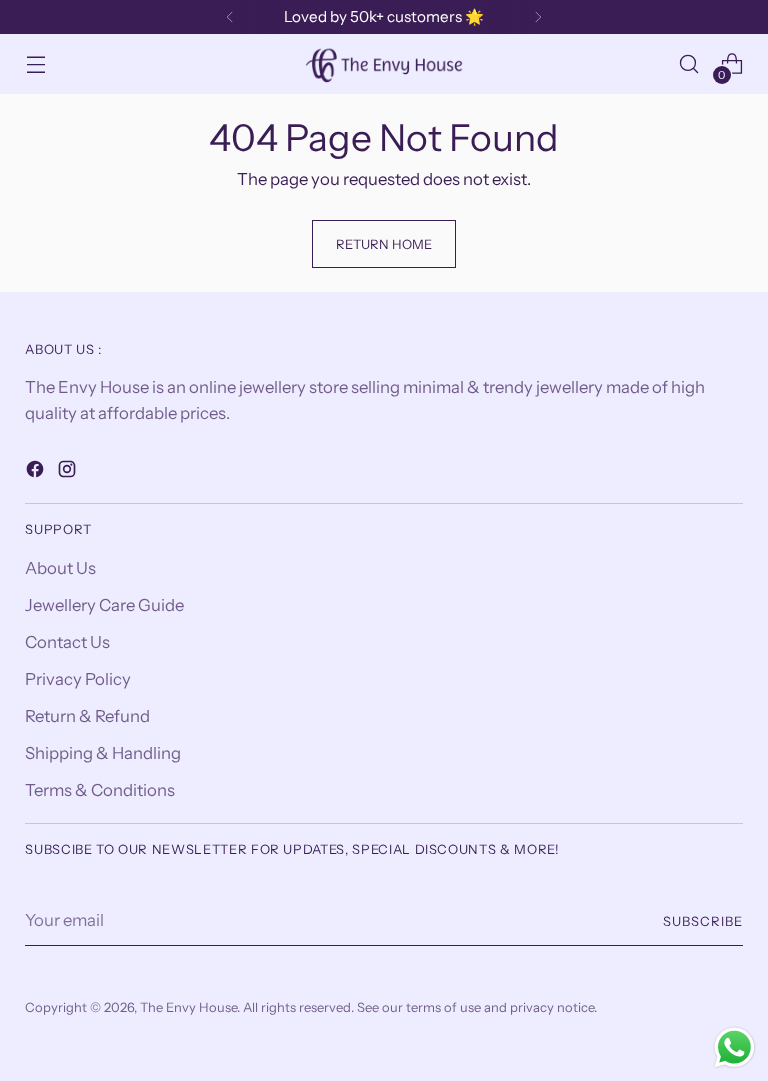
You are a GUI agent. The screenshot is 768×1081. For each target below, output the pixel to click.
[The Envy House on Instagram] (69, 472)
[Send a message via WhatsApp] (734, 1047)
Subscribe (703, 921)
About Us (60, 568)
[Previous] (230, 17)
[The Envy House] (384, 63)
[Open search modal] (689, 64)
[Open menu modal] (35, 64)
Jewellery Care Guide (104, 605)
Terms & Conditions (100, 790)
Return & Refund (87, 716)
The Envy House (188, 1007)
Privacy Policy (78, 679)
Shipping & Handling (103, 753)
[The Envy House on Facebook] (37, 472)
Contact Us (67, 642)
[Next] (538, 17)
